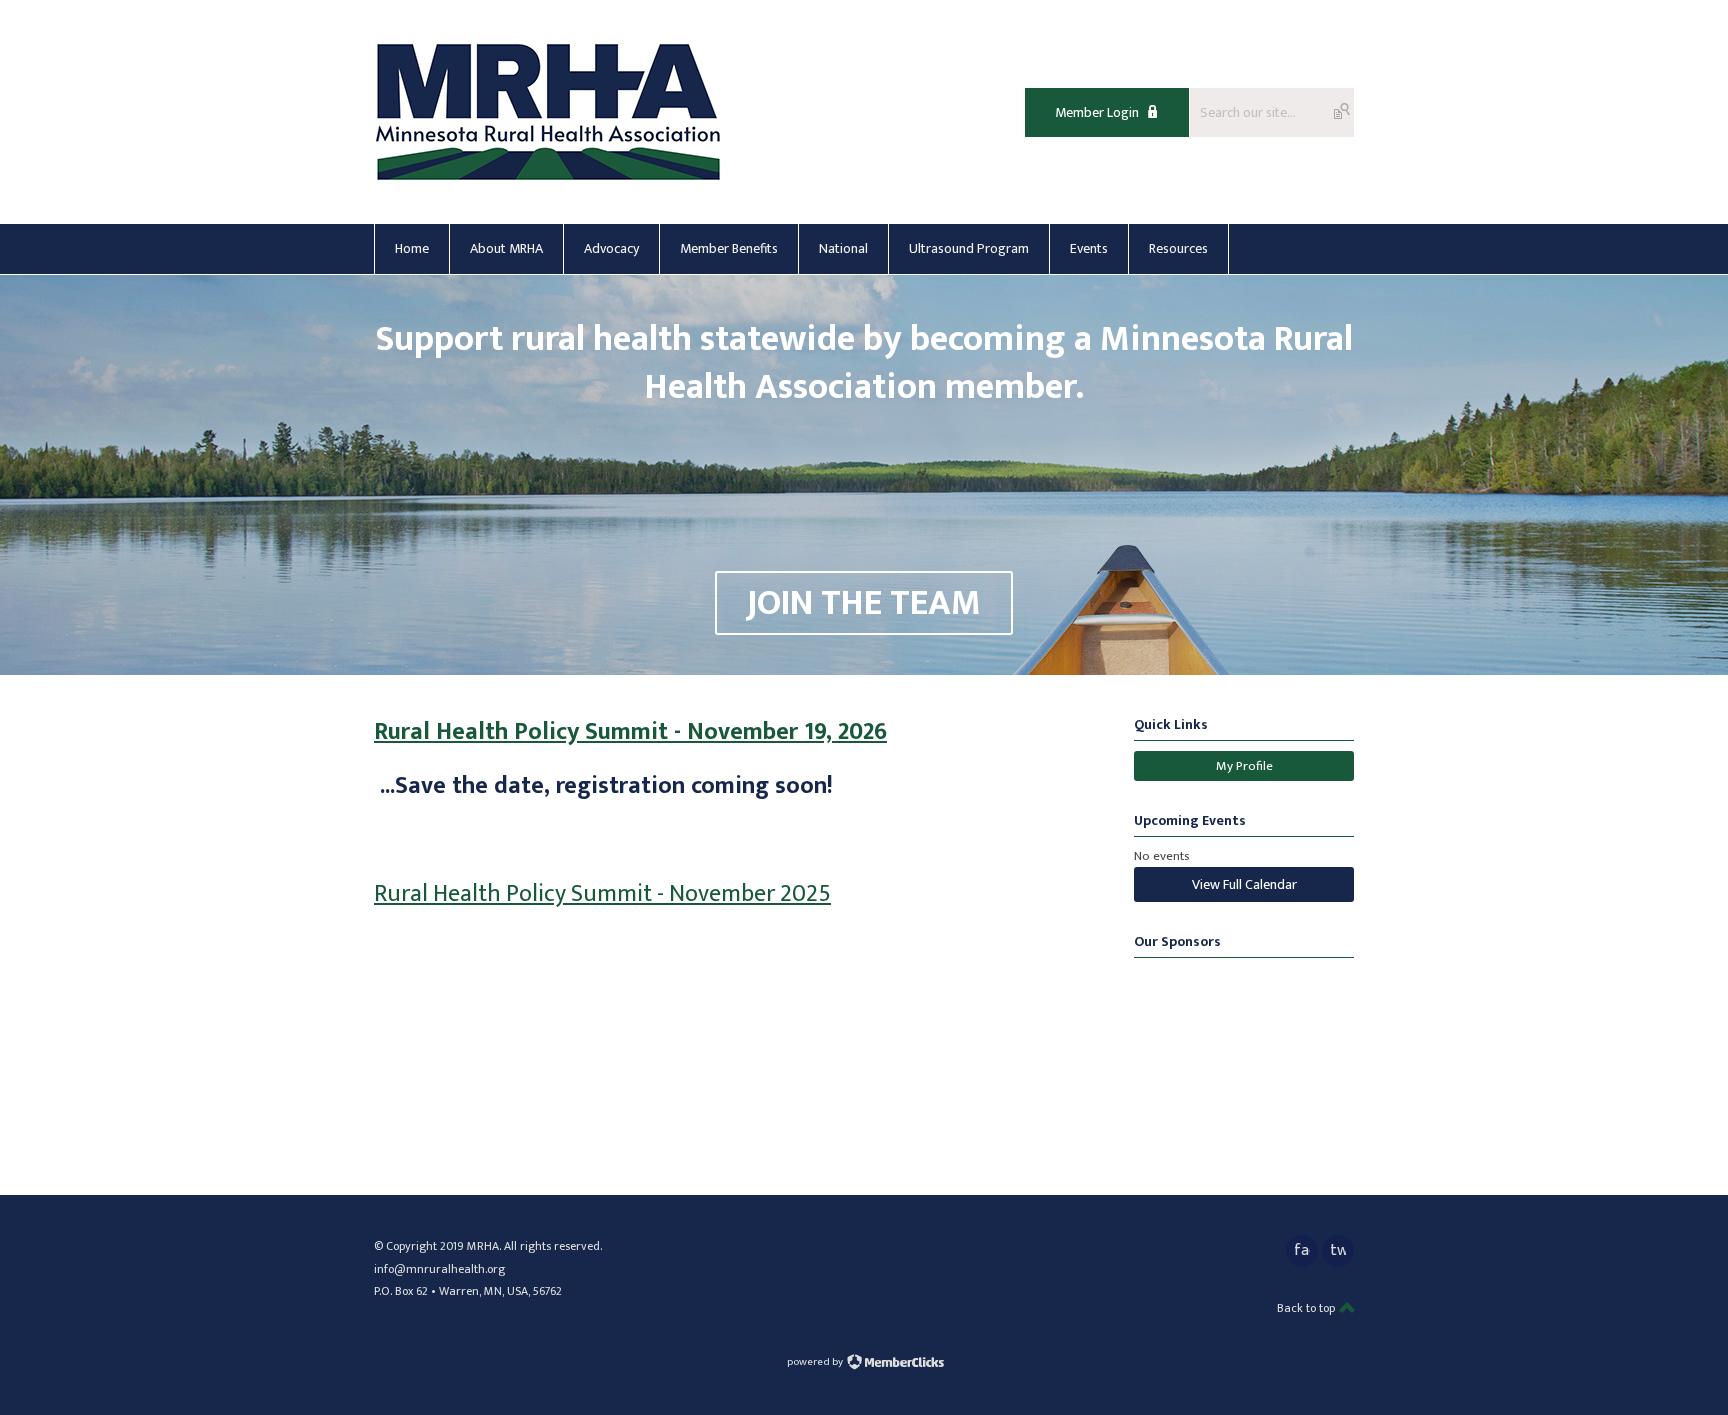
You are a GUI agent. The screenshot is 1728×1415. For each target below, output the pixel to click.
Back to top (1307, 1308)
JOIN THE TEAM (864, 603)
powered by (816, 1362)
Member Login (1097, 112)
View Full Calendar (1244, 884)
